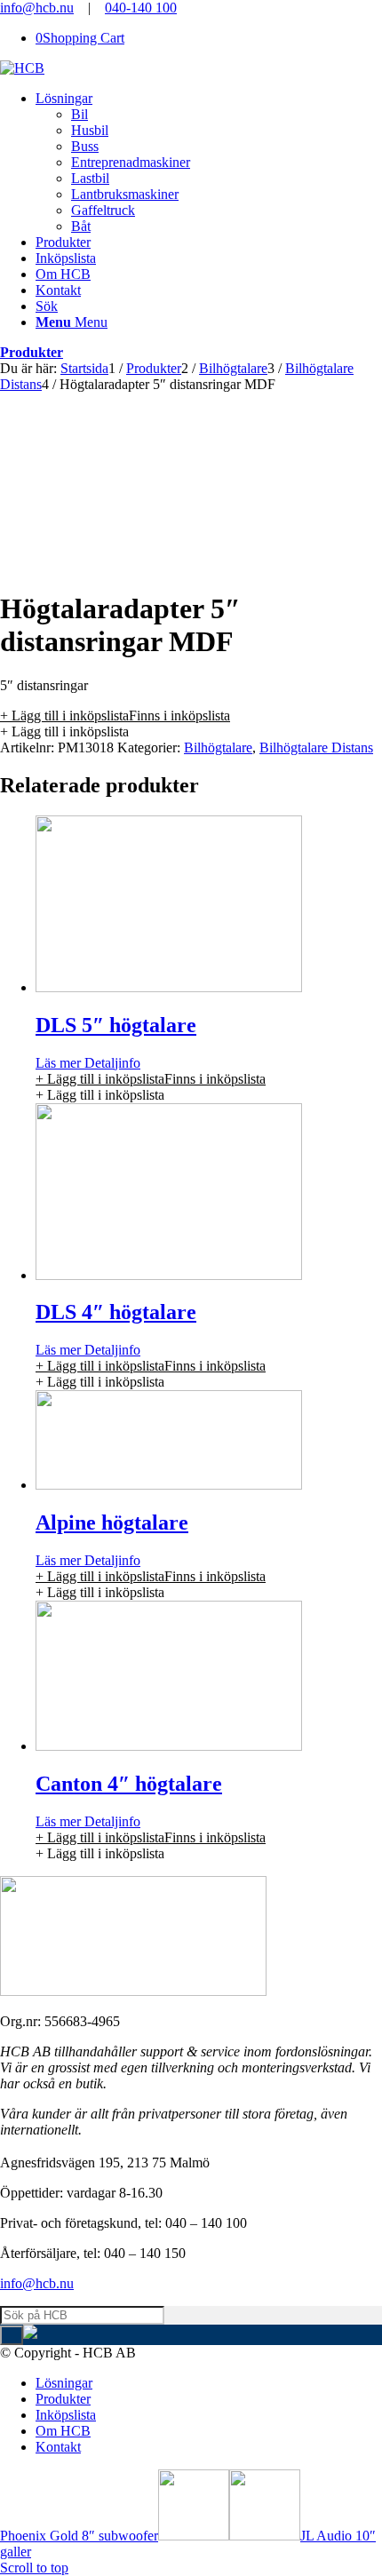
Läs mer (58, 1063)
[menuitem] (209, 163)
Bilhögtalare (218, 747)
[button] (115, 716)
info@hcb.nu (37, 8)
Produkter (32, 352)
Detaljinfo (111, 1063)
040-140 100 (141, 8)
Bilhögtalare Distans (316, 747)
